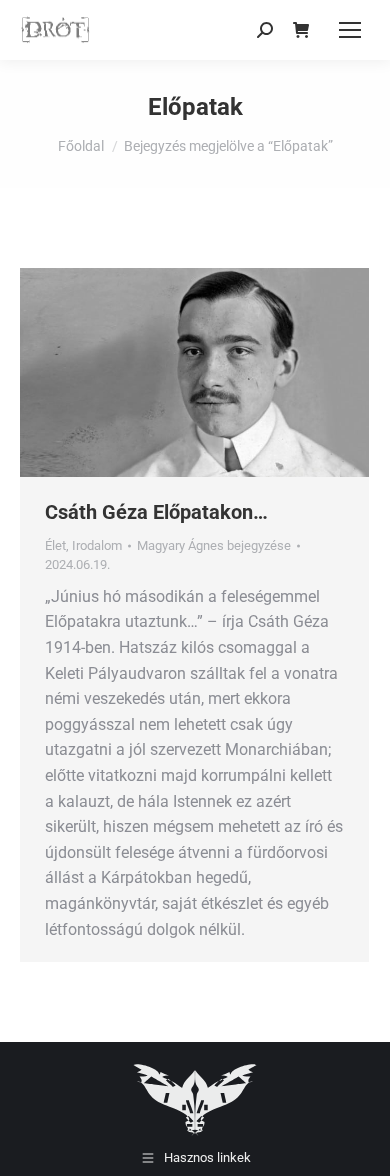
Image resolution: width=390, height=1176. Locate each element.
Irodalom (97, 545)
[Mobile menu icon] (350, 30)
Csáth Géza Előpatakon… (156, 512)
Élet (55, 545)
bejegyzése (214, 545)
